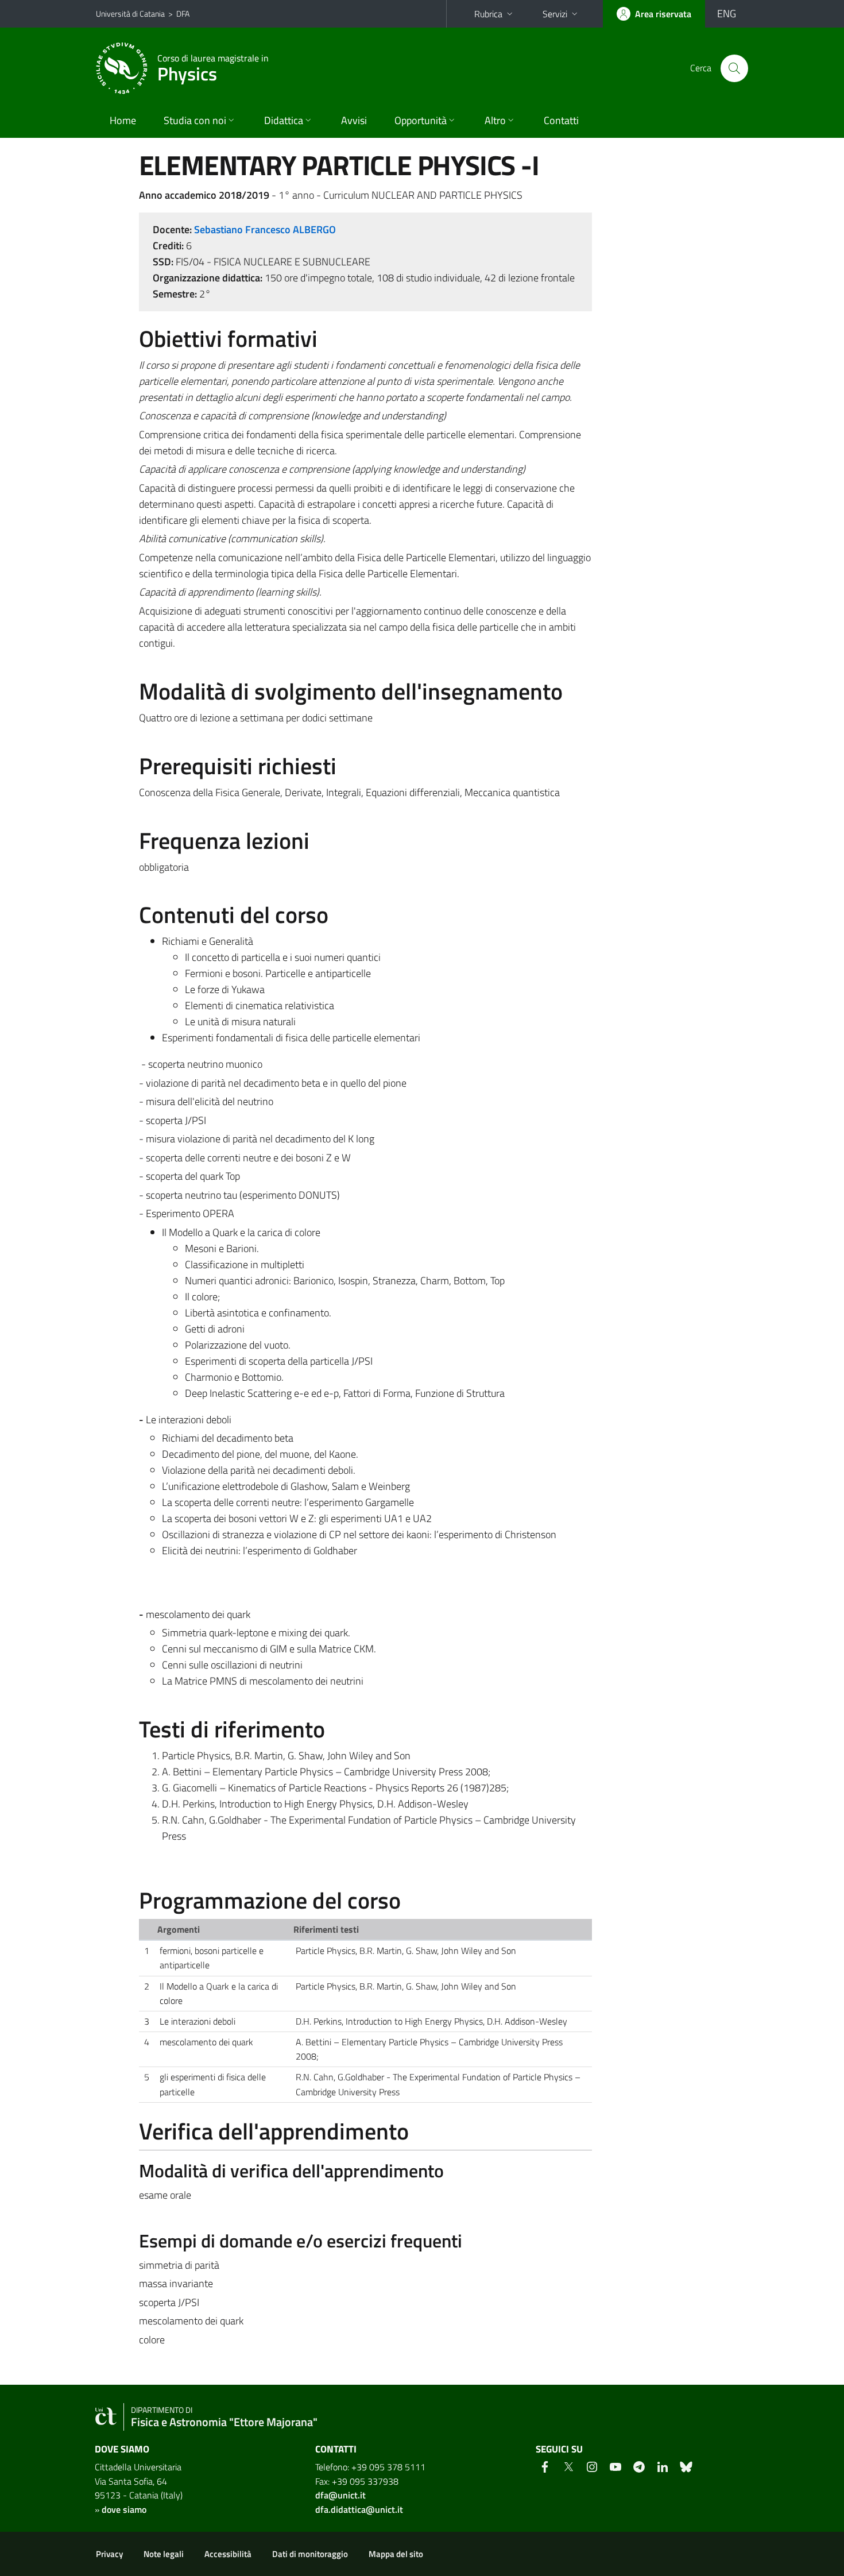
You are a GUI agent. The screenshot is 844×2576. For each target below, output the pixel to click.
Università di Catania (130, 13)
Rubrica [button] (488, 14)
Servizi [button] (555, 14)
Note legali (164, 2554)
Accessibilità (228, 2554)
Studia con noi (195, 120)
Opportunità (421, 120)
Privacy (109, 2554)
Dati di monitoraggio (310, 2554)
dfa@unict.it (340, 2495)
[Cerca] (734, 68)
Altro (495, 120)
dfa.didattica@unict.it (359, 2509)
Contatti (561, 120)
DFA (183, 13)
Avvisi (354, 120)
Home (123, 120)
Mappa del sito (396, 2554)
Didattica (284, 120)
